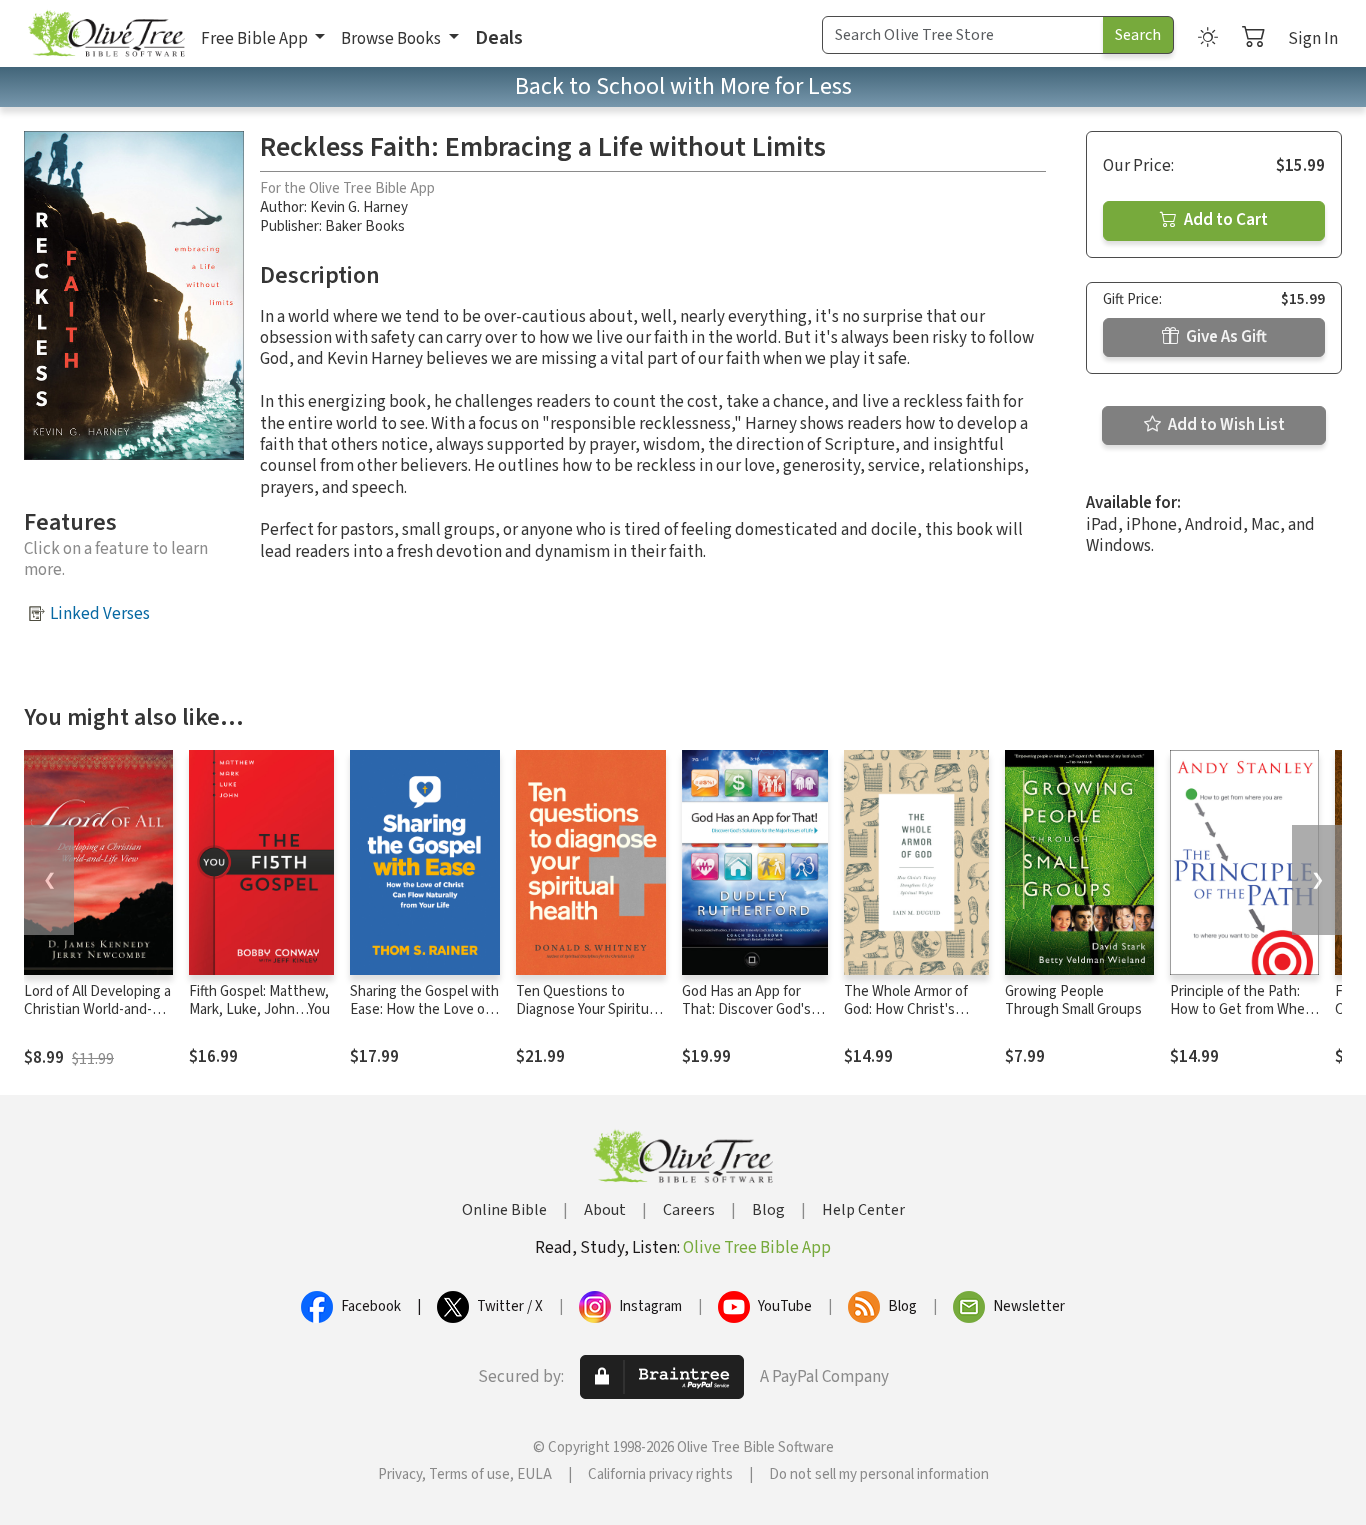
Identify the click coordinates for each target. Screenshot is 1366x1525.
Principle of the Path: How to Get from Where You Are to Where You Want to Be (1244, 1020)
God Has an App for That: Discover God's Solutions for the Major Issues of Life (753, 1020)
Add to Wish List (1225, 425)
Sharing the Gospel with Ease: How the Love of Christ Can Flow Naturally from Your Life (424, 1020)
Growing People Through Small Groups (1073, 1001)
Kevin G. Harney (359, 207)
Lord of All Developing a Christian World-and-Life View (97, 1010)
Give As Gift (1225, 337)
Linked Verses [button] (100, 614)
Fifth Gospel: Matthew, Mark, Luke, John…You (259, 1001)
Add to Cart (1224, 220)
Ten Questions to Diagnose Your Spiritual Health (587, 1010)
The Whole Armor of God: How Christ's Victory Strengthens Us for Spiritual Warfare (916, 1020)
